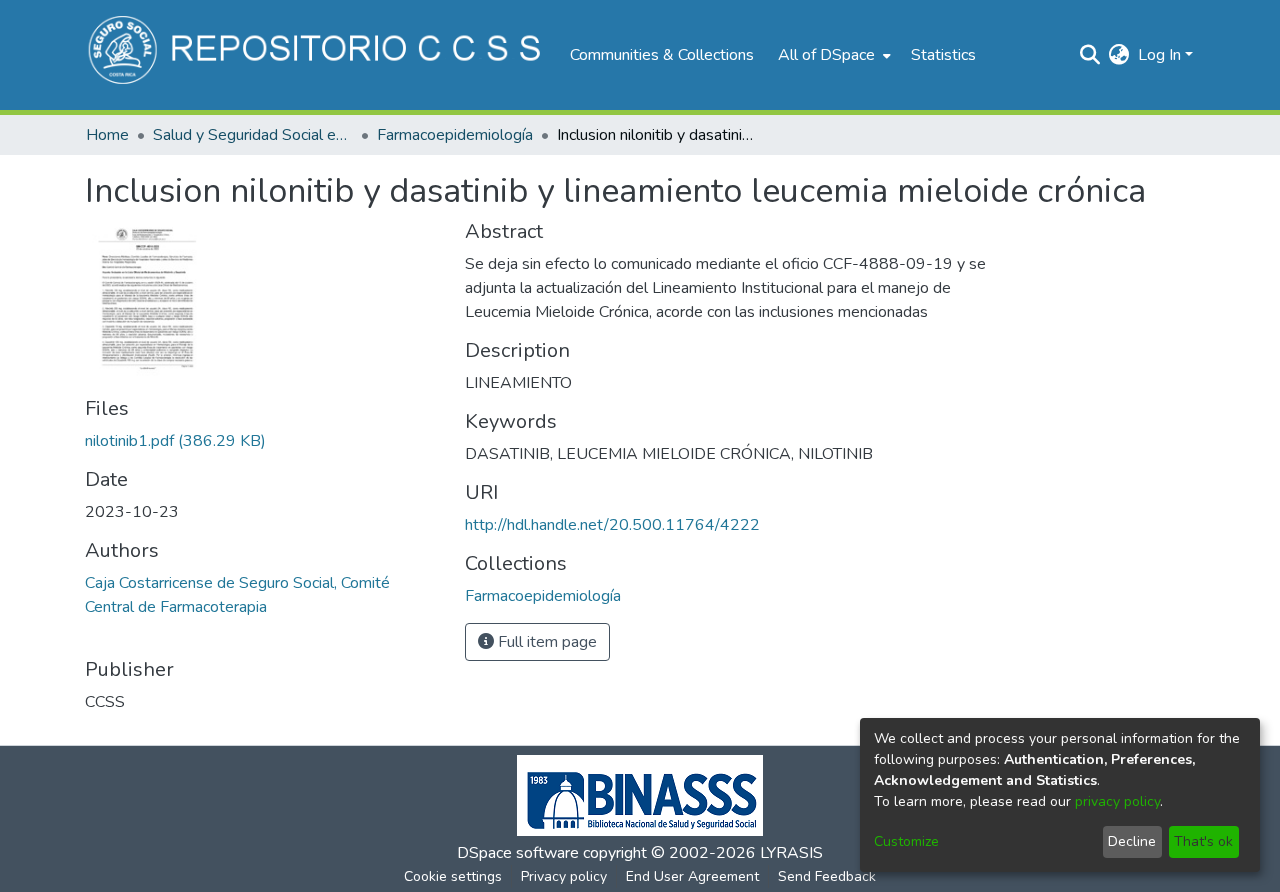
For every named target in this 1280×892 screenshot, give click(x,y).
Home (107, 135)
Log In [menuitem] (1159, 55)
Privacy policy (564, 876)
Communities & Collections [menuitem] (662, 55)
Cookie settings (453, 876)
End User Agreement (692, 876)
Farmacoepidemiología (455, 135)
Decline (1132, 841)
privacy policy (1117, 801)
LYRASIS (791, 853)
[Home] (317, 55)
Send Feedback (827, 876)
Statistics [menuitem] (943, 55)
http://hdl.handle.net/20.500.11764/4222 (612, 525)
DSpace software (518, 853)
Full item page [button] (545, 642)
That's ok (1203, 841)
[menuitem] (832, 55)
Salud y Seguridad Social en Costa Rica (253, 135)
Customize (906, 841)
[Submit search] (1090, 55)
